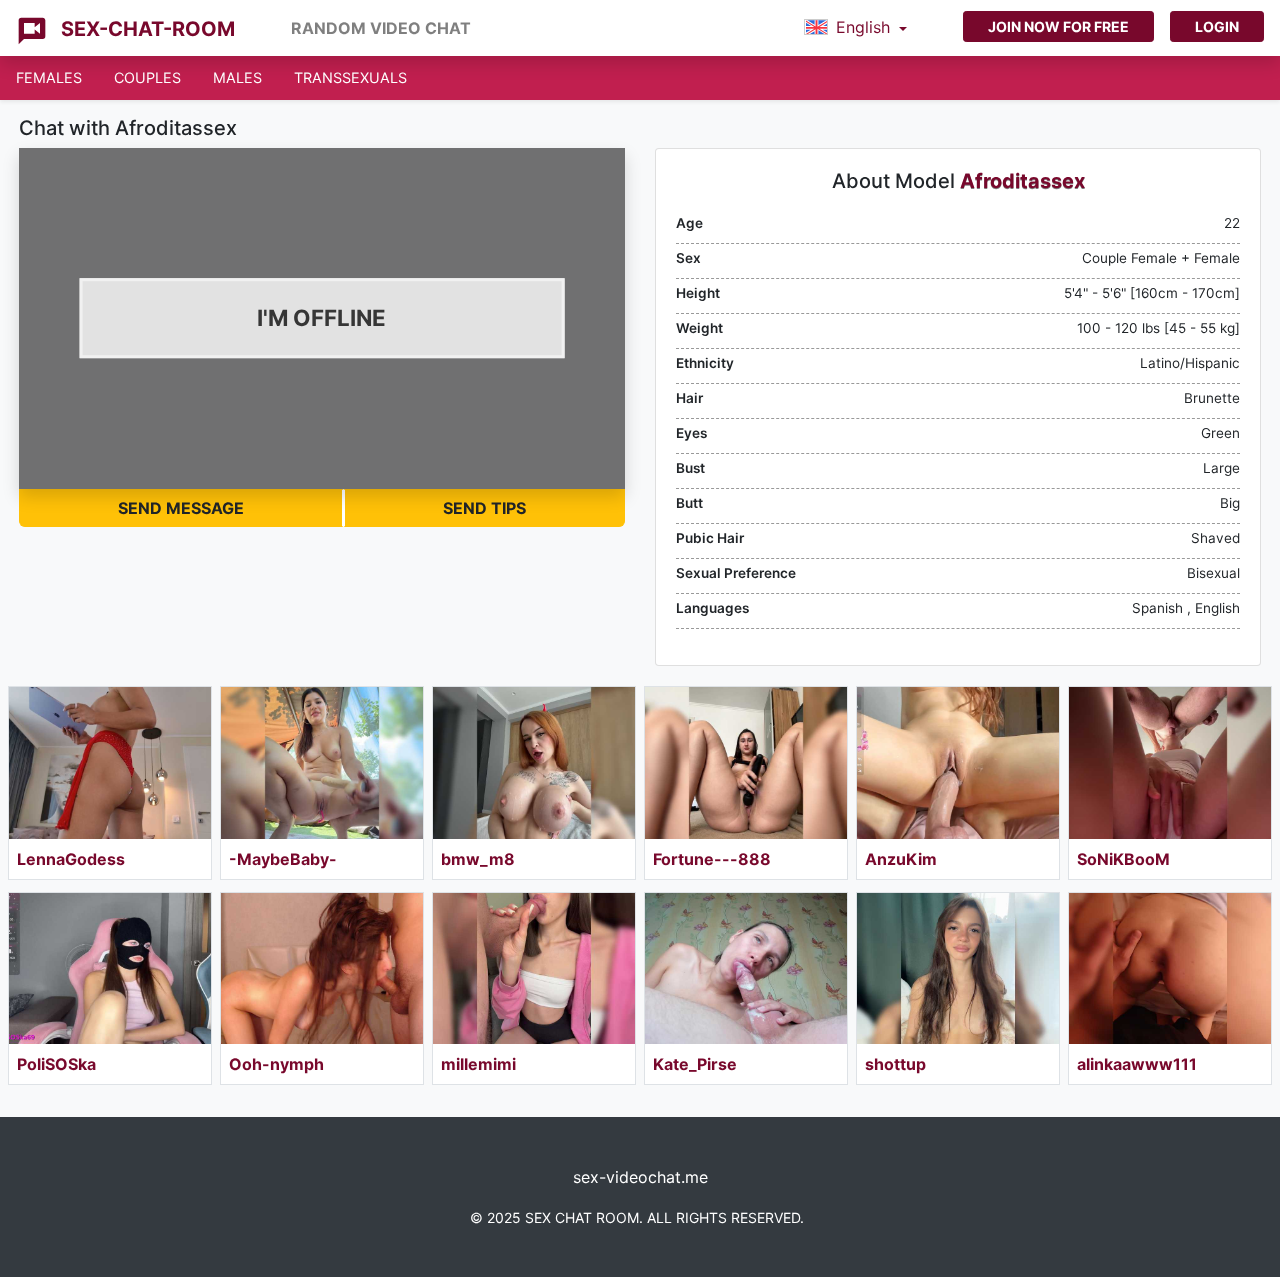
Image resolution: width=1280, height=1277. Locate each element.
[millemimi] (534, 969)
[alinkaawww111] (1170, 969)
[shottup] (958, 969)
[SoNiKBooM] (1170, 763)
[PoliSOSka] (110, 969)
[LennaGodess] (110, 763)
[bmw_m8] (534, 763)
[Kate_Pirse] (746, 969)
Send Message (181, 508)
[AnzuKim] (958, 763)
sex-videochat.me (640, 1177)
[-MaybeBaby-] (322, 763)
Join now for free (1058, 26)
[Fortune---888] (746, 763)
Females (49, 77)
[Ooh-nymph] (322, 969)
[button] (855, 28)
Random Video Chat (381, 28)
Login (1217, 26)
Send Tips (484, 508)
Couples (147, 77)
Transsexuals (350, 77)
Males (237, 77)
